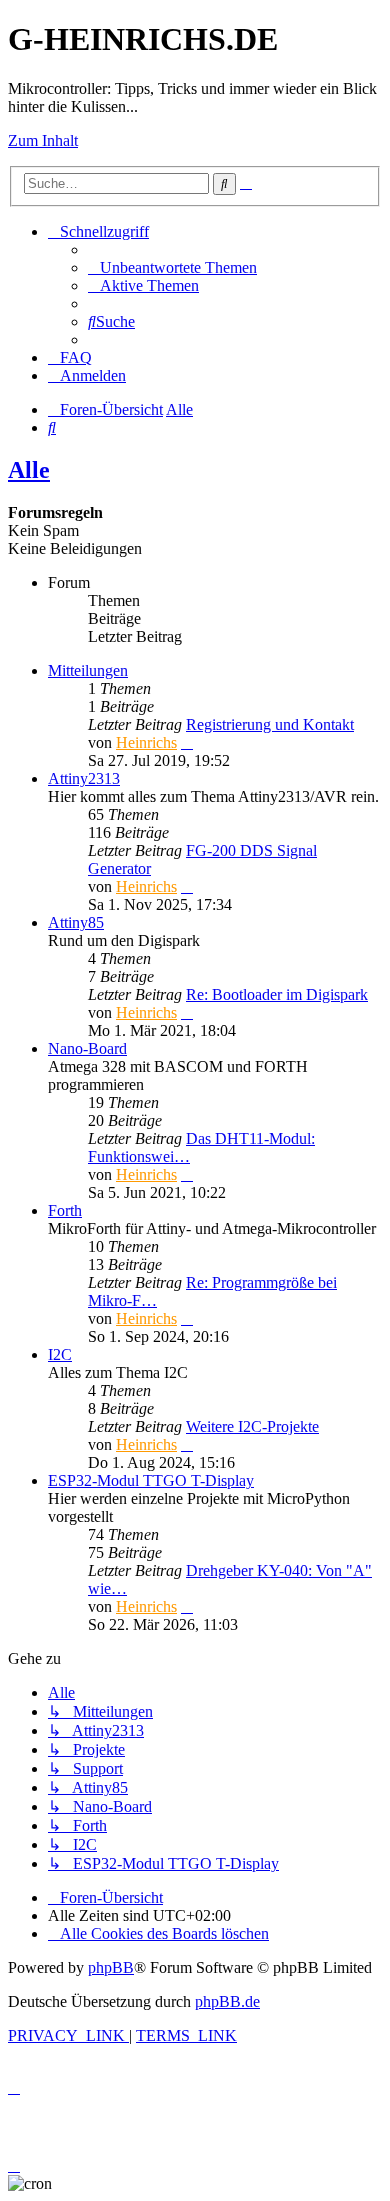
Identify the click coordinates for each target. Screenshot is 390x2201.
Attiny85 (76, 922)
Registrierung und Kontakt (270, 724)
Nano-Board (87, 1048)
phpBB (111, 1967)
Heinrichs (146, 742)
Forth (65, 1210)
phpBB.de (227, 2001)
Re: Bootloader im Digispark (277, 994)
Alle (29, 470)
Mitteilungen (88, 670)
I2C (60, 1354)
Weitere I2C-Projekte (252, 1426)
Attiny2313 (84, 778)
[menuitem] (172, 267)
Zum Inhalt (43, 140)
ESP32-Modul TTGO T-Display (151, 1480)
